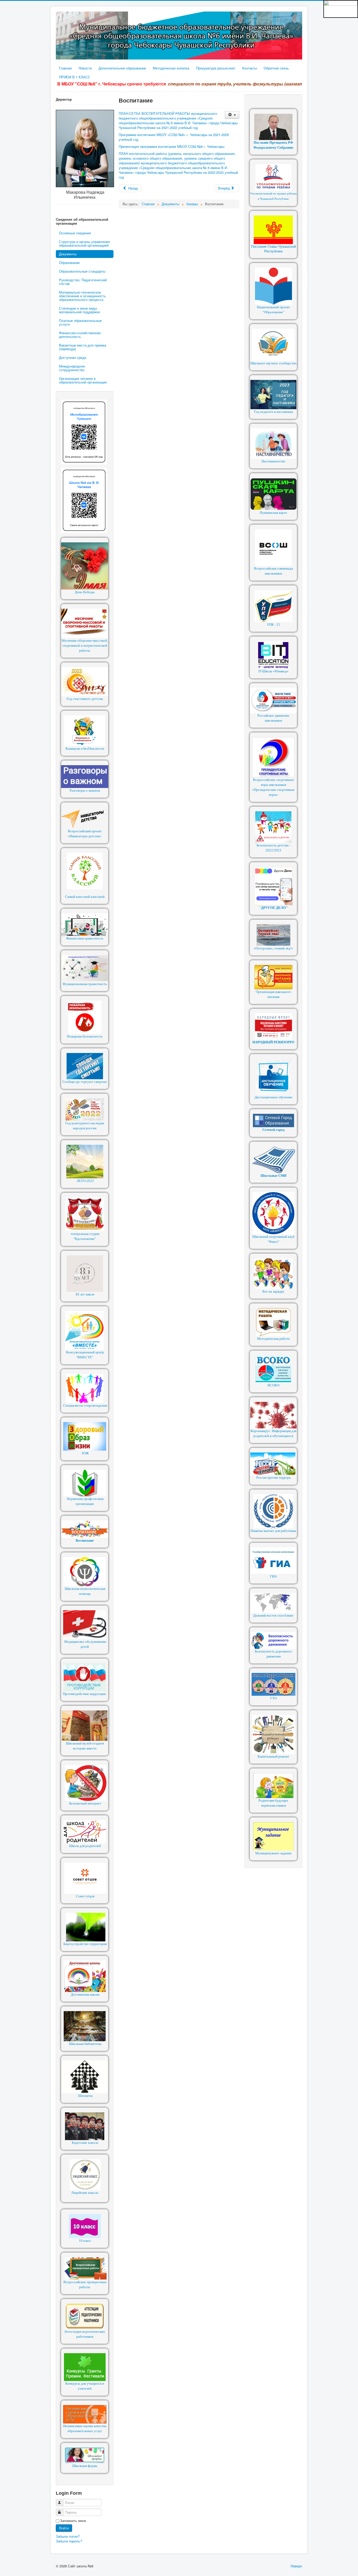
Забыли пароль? (69, 2541)
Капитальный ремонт (273, 1756)
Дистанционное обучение (273, 1097)
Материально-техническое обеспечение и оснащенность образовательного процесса (82, 296)
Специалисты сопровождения (85, 1405)
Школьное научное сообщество (273, 363)
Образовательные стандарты (82, 271)
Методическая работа (273, 1339)
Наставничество (273, 461)
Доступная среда (73, 357)
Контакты (249, 68)
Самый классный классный (85, 897)
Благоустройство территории (85, 1944)
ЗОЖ (85, 1453)
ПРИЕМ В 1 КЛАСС (75, 77)
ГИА (273, 1576)
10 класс (85, 2241)
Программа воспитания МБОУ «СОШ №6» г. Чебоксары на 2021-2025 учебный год (174, 137)
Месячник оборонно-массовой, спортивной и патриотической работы (85, 646)
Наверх (296, 2566)
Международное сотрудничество (72, 368)
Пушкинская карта (273, 513)
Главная (65, 68)
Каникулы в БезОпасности (85, 749)
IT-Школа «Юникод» (273, 671)
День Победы (85, 592)
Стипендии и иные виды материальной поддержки (79, 310)
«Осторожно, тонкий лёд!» (273, 948)
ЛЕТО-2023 (85, 1181)
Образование (69, 263)
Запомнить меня (73, 2521)
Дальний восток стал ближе (273, 1615)
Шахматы (85, 2096)
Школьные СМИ (273, 1176)
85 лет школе (85, 1294)
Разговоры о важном (85, 790)
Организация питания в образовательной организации (83, 380)
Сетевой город (273, 1130)
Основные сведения (75, 233)
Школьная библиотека (85, 2044)
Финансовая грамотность (85, 938)
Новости (85, 68)
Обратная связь (276, 68)
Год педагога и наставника (273, 412)
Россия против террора (273, 1478)
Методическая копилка (171, 68)
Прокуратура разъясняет (216, 68)
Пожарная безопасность (85, 1036)
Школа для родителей (85, 1846)
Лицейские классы (85, 2193)
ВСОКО (273, 1385)
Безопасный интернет (85, 1803)
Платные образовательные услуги (80, 322)
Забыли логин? (68, 2536)
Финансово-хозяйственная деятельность (80, 335)
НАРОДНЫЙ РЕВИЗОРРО (273, 1042)
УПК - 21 (273, 625)
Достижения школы (85, 1994)
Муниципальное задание (273, 1853)
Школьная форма (85, 2466)
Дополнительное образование (122, 68)
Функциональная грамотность (85, 984)
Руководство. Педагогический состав (83, 282)
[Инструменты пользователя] (232, 115)
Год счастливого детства (85, 699)
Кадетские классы (85, 2143)
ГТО (273, 1698)
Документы (68, 254)
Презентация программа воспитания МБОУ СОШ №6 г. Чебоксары (172, 146)
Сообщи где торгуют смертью (85, 1082)
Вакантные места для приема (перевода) (83, 347)
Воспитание (85, 1540)
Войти (64, 2528)
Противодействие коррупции (84, 1694)
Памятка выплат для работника (273, 1531)
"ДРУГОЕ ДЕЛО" (273, 908)
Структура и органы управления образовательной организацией (84, 243)
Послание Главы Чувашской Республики (273, 249)
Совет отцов (85, 1896)
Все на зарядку (273, 1291)
